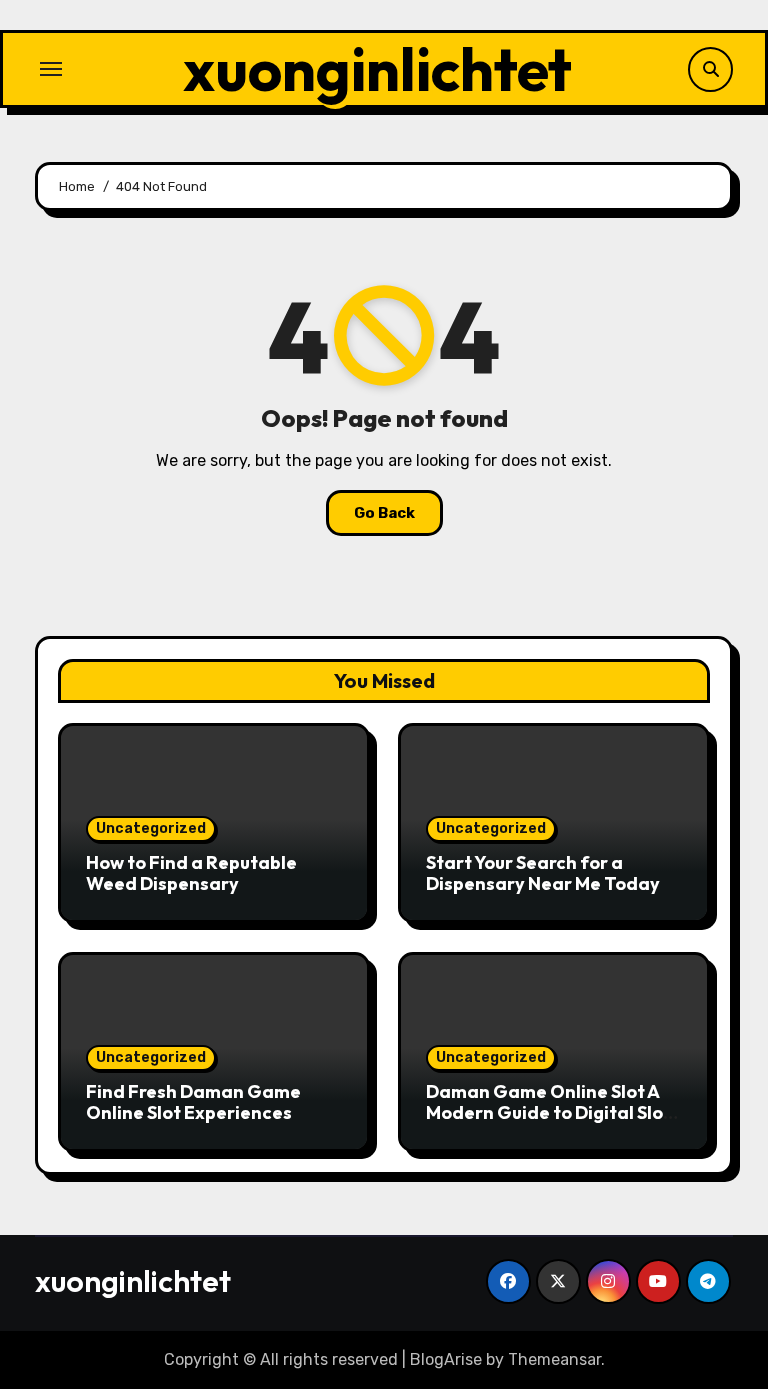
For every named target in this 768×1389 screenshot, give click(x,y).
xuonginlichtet (377, 69)
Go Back (384, 513)
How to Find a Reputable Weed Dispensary (191, 873)
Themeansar (554, 1359)
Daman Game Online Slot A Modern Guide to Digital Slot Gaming (548, 1113)
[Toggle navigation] (51, 69)
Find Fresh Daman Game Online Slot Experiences (193, 1102)
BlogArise (446, 1359)
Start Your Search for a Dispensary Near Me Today (543, 873)
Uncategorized (151, 828)
